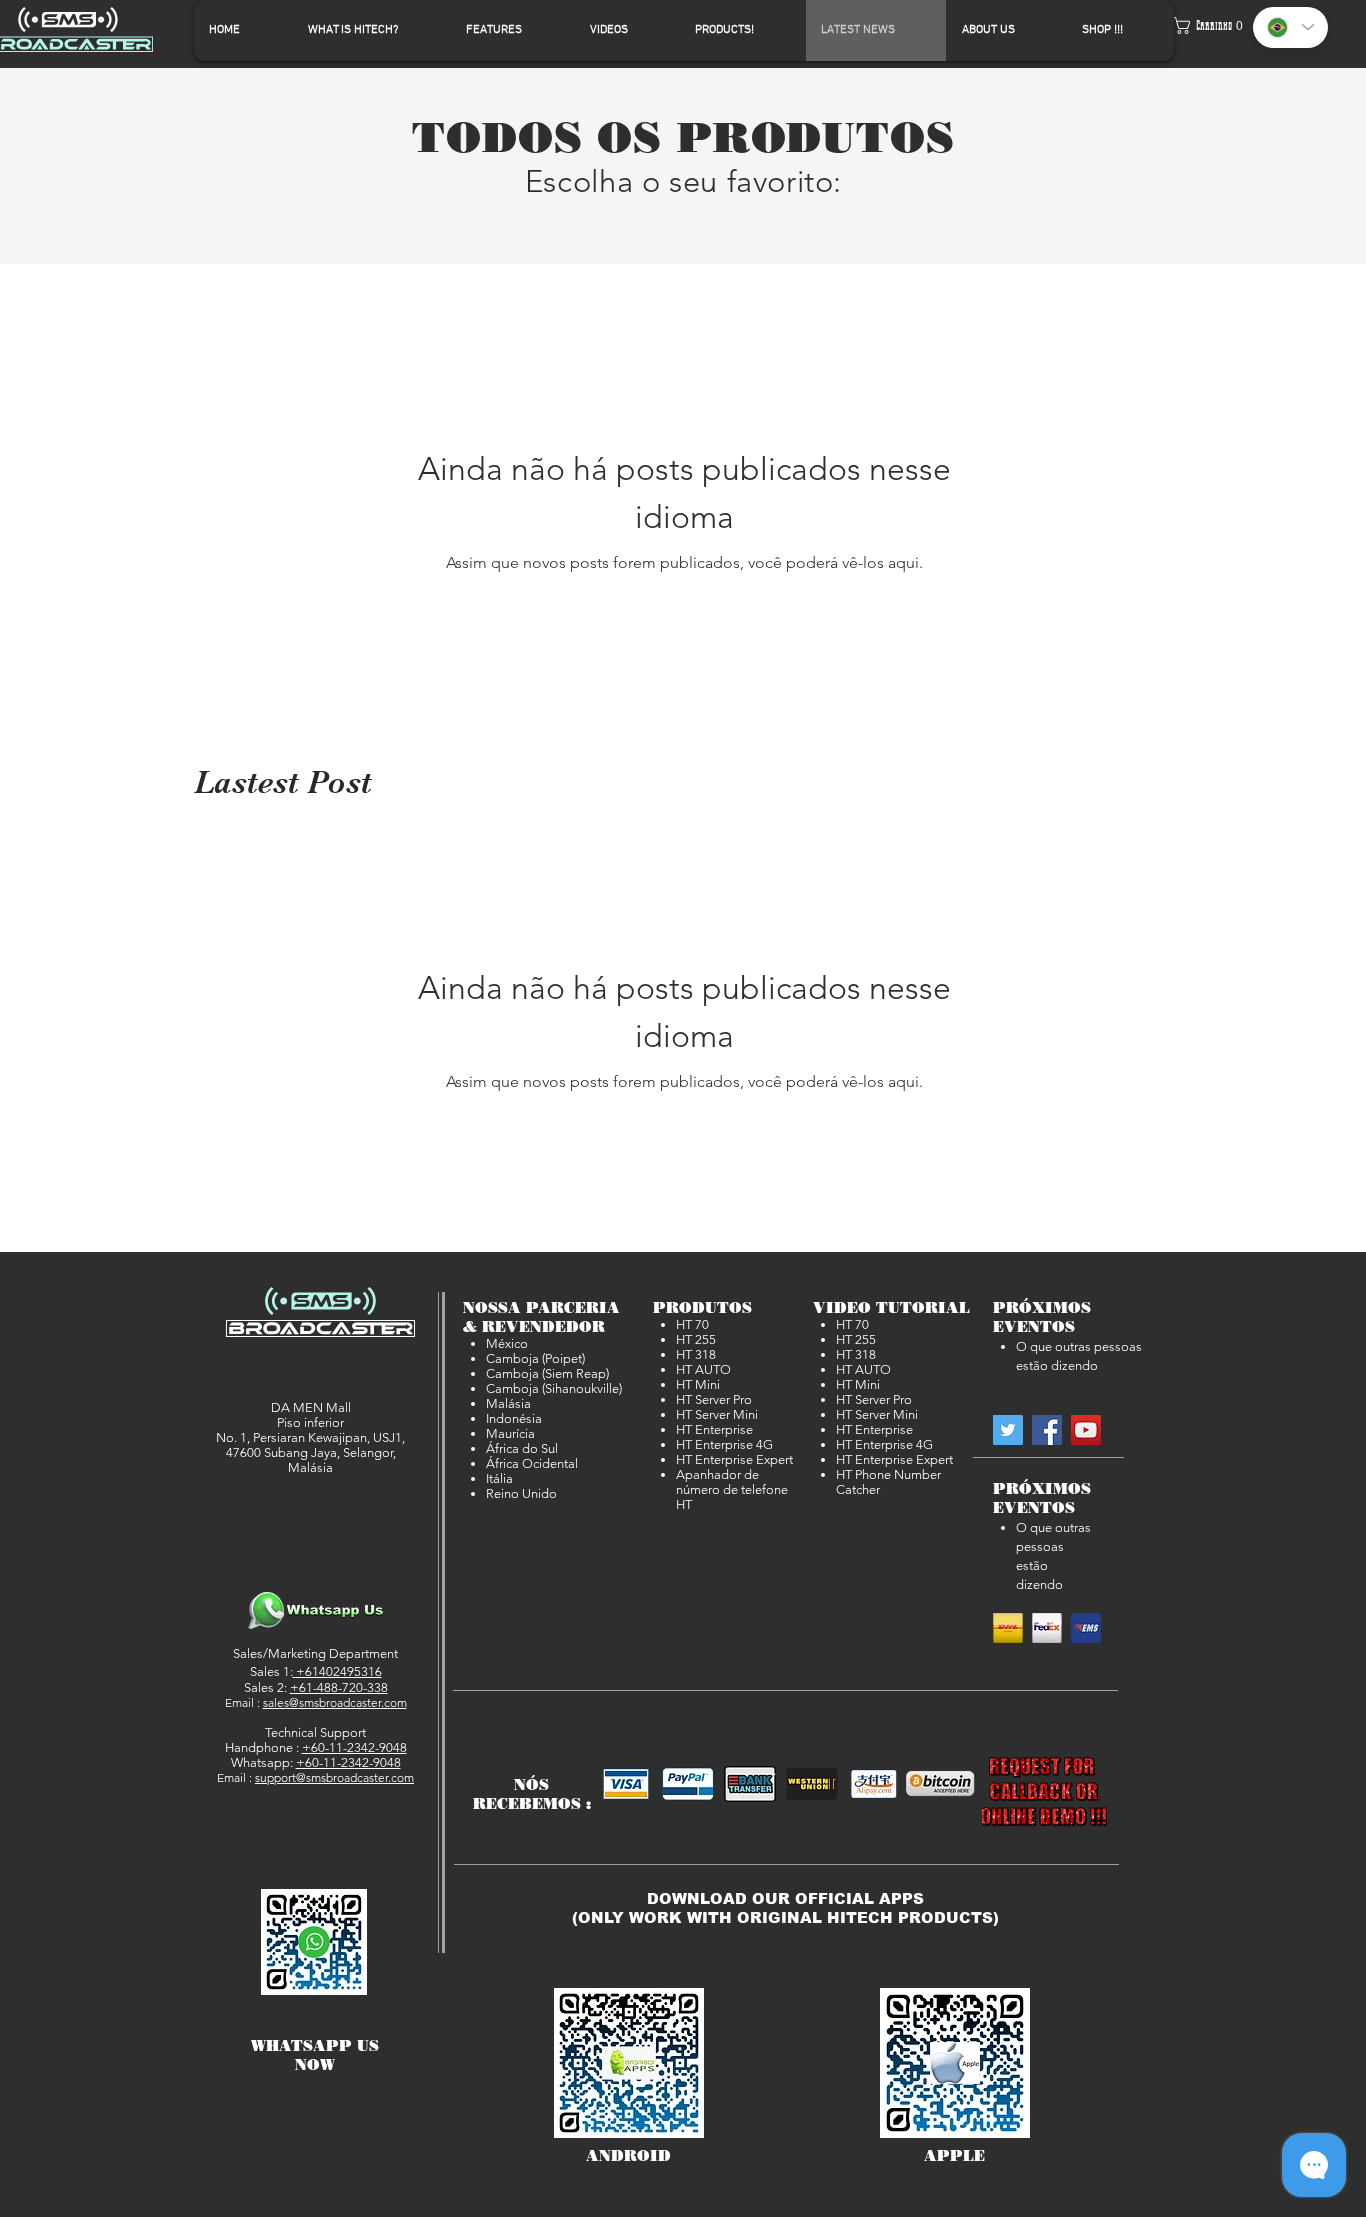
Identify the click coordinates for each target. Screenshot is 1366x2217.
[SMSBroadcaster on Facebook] (1047, 1430)
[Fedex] (1047, 1628)
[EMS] (1086, 1628)
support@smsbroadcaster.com (334, 1777)
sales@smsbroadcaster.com (335, 1702)
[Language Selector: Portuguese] (1290, 27)
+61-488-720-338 (339, 1687)
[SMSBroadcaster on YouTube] (1086, 1430)
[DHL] (1008, 1628)
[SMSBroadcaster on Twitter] (1008, 1430)
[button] (1208, 25)
